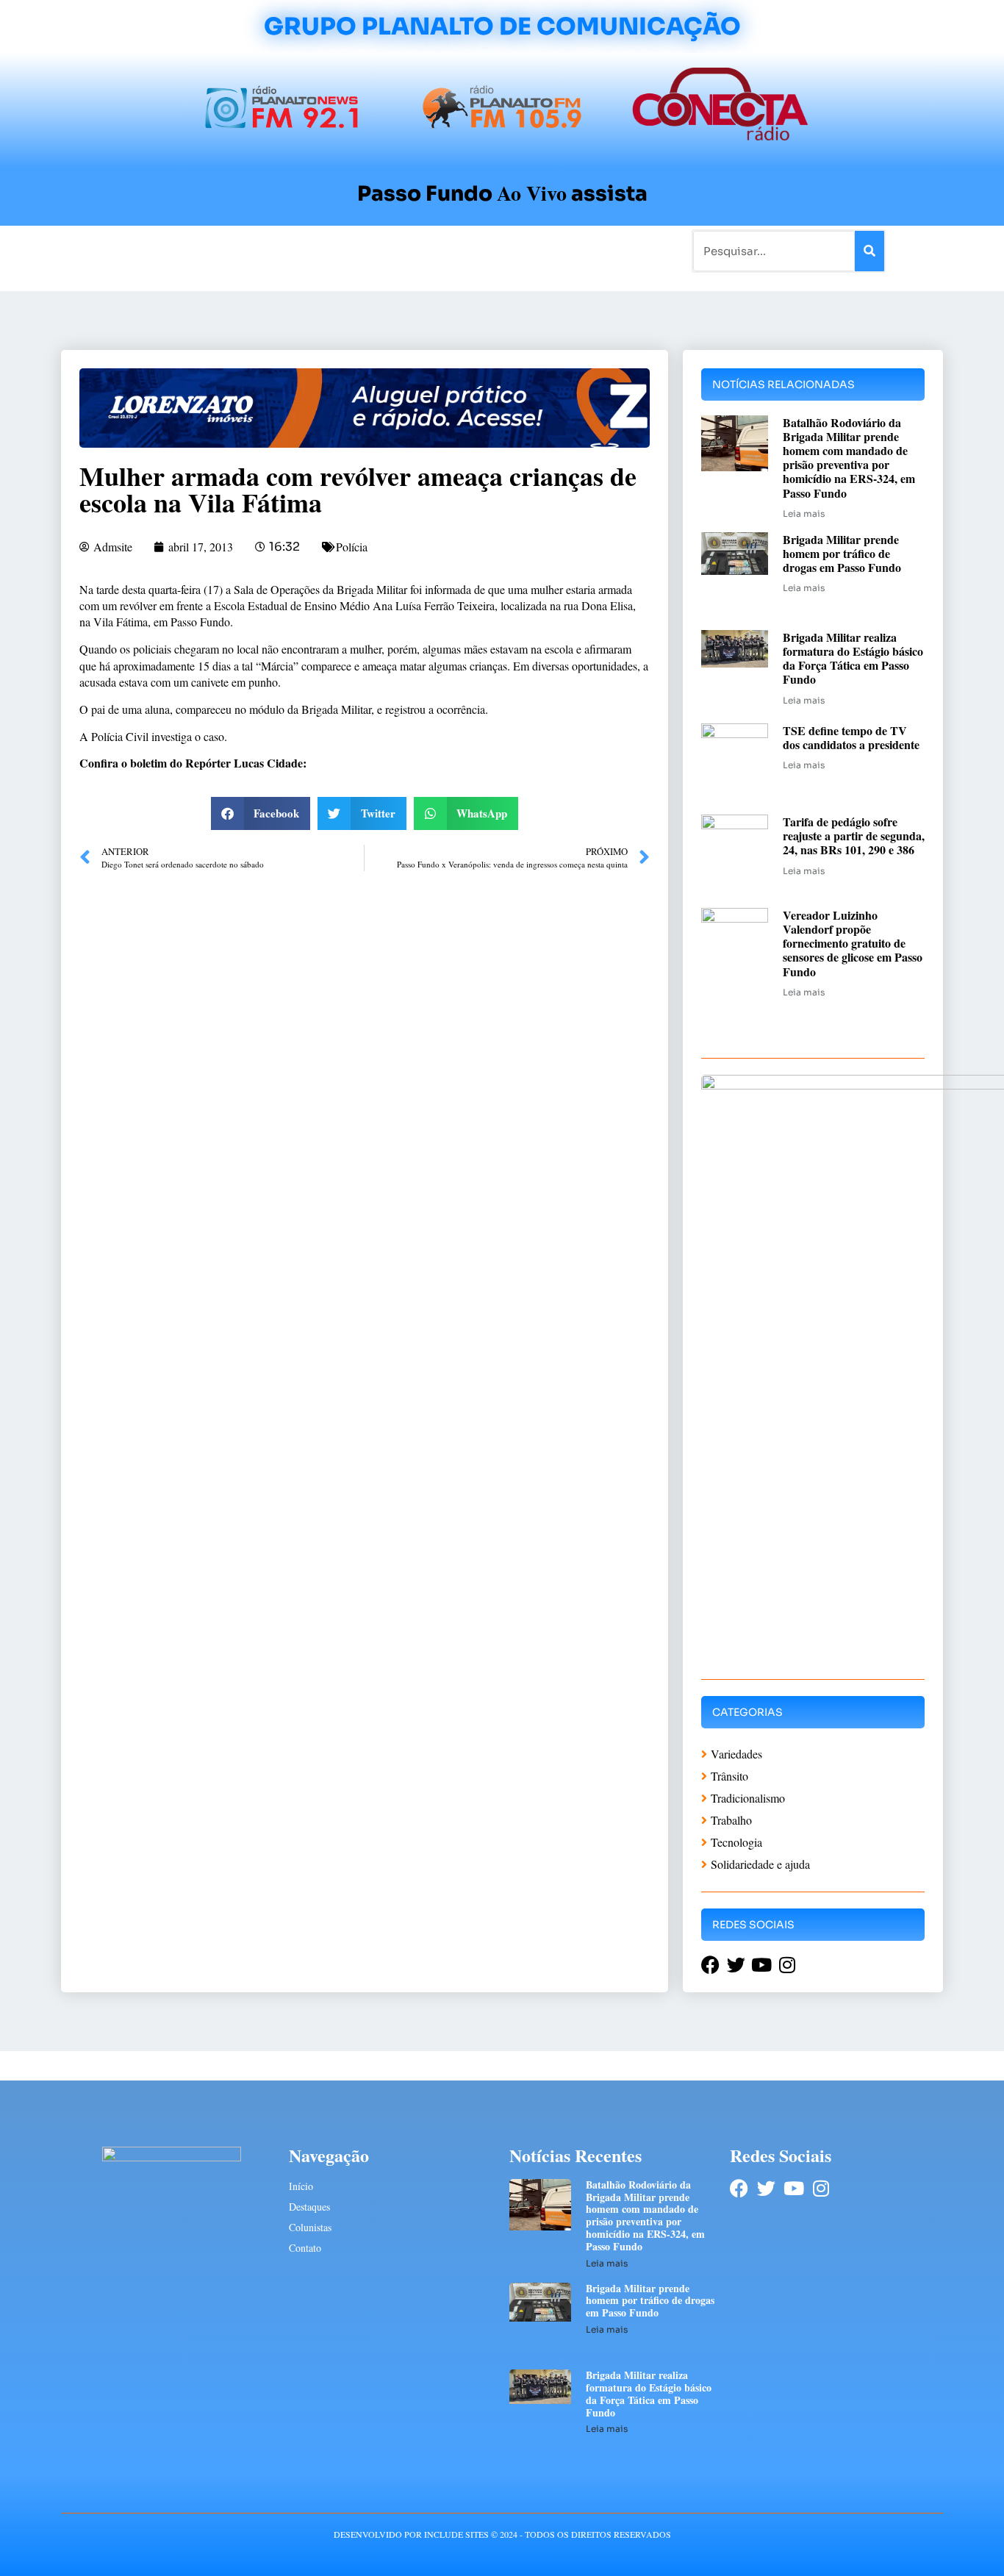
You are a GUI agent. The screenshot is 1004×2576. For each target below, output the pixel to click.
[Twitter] (766, 2188)
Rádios (227, 250)
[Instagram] (821, 2188)
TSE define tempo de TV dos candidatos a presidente (851, 737)
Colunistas (388, 250)
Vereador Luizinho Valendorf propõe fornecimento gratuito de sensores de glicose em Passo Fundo (853, 943)
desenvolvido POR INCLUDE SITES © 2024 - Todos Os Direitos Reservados (502, 2534)
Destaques (309, 2207)
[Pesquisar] (869, 251)
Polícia (352, 547)
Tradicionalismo (302, 250)
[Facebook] (739, 2188)
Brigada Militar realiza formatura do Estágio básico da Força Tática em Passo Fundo (853, 658)
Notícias (173, 250)
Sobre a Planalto (473, 250)
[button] (261, 813)
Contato (551, 250)
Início (123, 250)
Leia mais (804, 514)
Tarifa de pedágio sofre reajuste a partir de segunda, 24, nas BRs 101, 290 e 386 (854, 836)
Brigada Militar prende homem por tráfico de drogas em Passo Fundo (842, 553)
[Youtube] (793, 2188)
